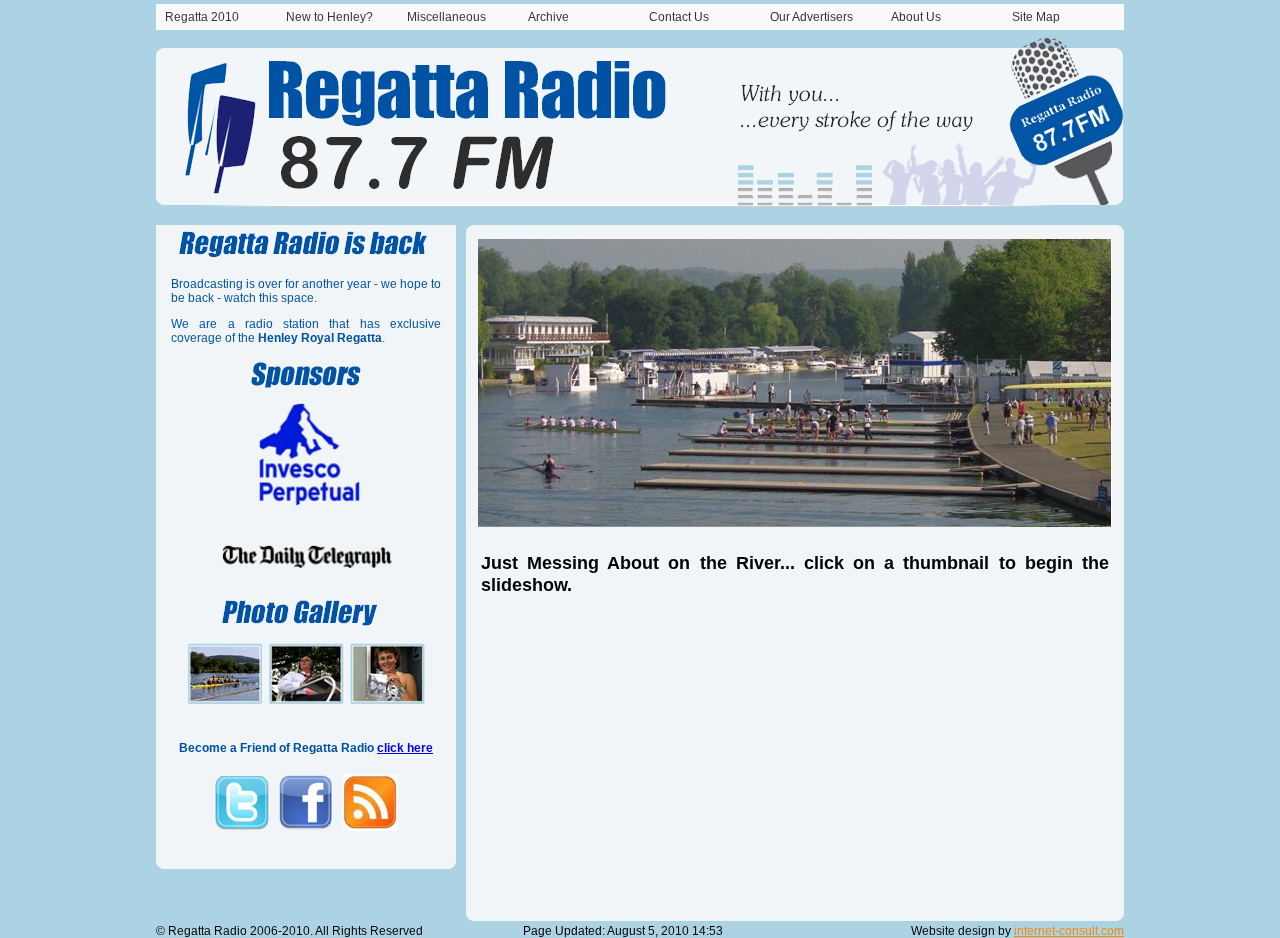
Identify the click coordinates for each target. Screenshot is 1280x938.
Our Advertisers (811, 17)
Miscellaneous (446, 17)
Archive (548, 17)
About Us (916, 17)
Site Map (1036, 17)
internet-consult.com (1069, 931)
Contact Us (679, 17)
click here (405, 748)
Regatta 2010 (202, 17)
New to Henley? (329, 17)
